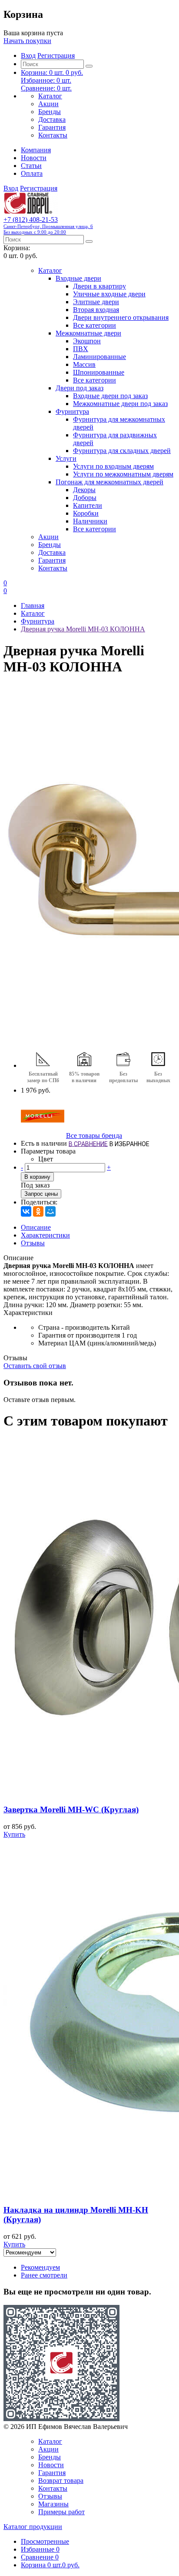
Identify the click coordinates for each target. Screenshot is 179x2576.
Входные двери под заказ (110, 396)
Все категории (94, 325)
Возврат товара (61, 2480)
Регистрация (56, 55)
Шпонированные (99, 372)
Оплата (32, 173)
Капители (88, 505)
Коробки (86, 513)
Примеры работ (61, 2512)
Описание (36, 1227)
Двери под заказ (80, 388)
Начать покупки (27, 41)
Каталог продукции (33, 2527)
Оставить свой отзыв (35, 1366)
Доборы (85, 498)
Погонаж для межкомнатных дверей (109, 482)
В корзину (37, 1177)
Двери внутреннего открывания (121, 317)
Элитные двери (96, 302)
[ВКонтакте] (26, 1211)
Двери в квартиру (99, 286)
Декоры (84, 490)
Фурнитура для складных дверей (122, 451)
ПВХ (81, 349)
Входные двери (78, 278)
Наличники (90, 521)
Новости (34, 158)
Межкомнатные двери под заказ (120, 404)
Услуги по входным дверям (113, 466)
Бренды (50, 112)
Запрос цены (41, 1194)
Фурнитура (72, 411)
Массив (84, 364)
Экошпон (87, 341)
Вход (28, 55)
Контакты (53, 135)
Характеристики (45, 1235)
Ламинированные (99, 357)
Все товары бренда (94, 1135)
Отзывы (33, 1243)
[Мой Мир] (50, 1211)
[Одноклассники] (38, 1211)
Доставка (52, 119)
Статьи (31, 166)
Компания (36, 150)
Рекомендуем (40, 2267)
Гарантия (52, 127)
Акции (48, 104)
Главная (33, 605)
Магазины (53, 2504)
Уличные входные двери (109, 294)
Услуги (66, 458)
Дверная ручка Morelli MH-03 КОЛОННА (83, 629)
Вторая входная (96, 310)
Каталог (50, 96)
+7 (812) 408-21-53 (48, 225)
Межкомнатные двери (88, 333)
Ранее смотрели (44, 2275)
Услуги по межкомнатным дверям (123, 474)
